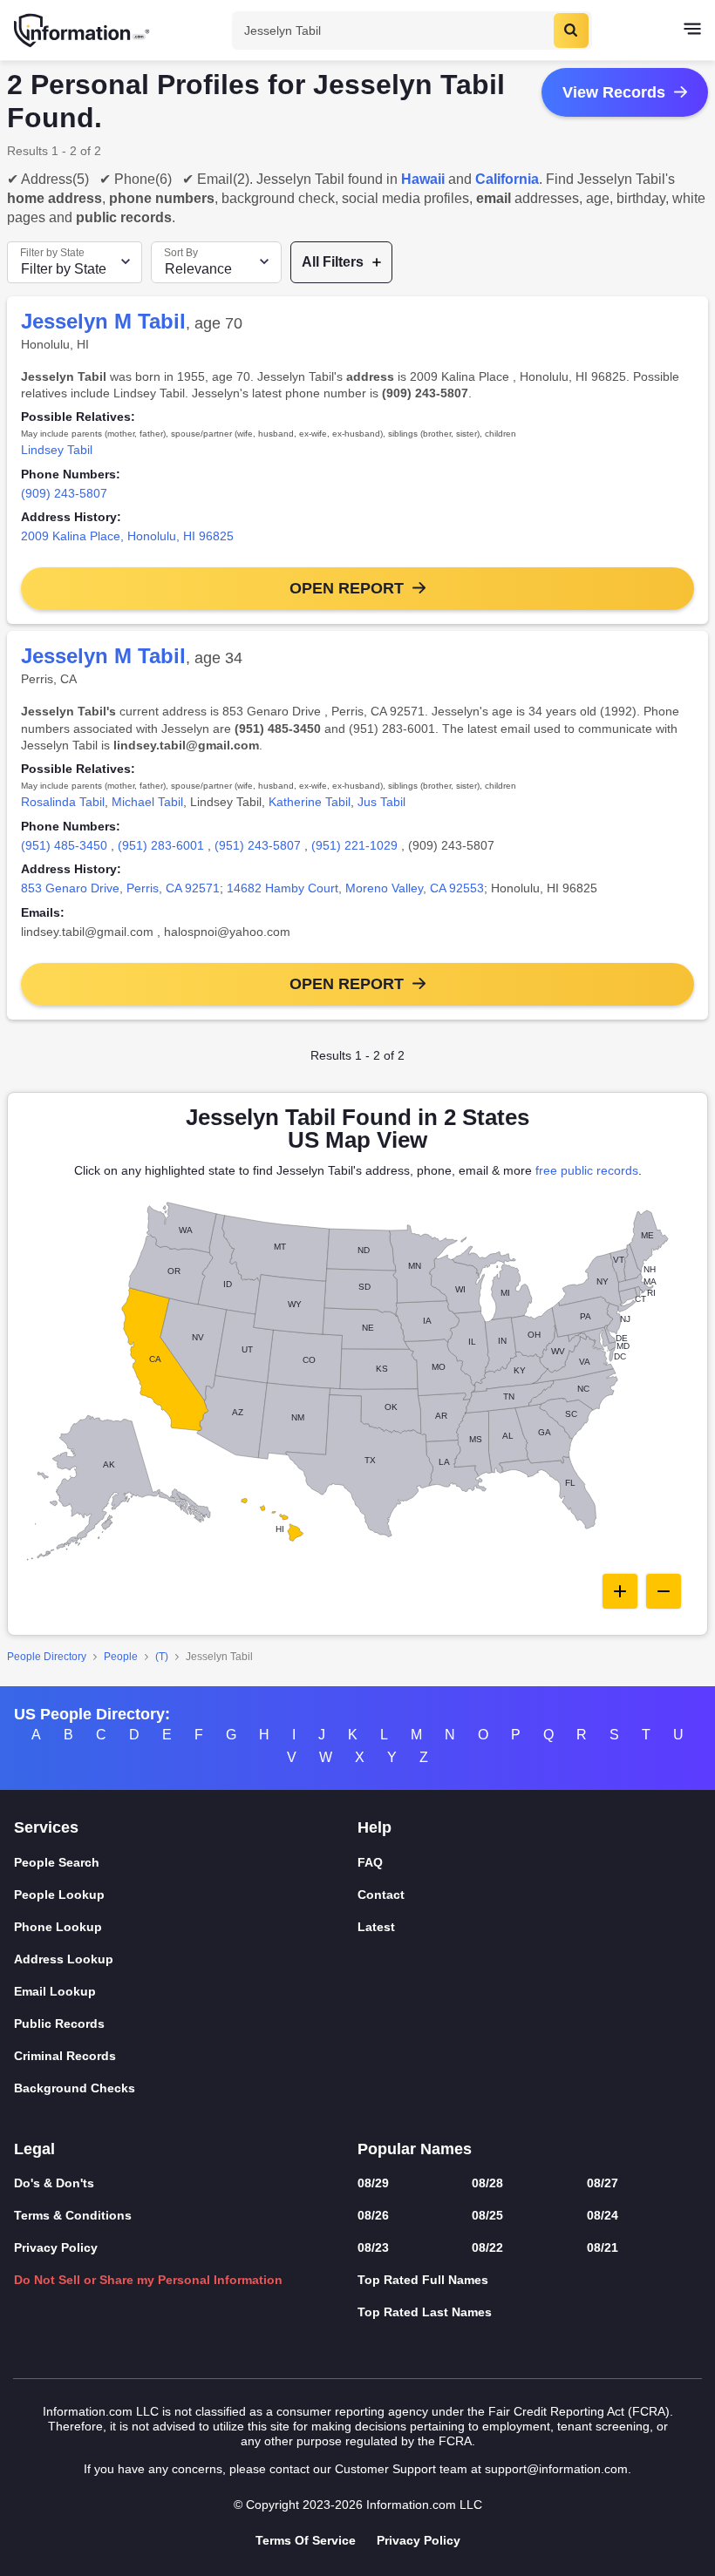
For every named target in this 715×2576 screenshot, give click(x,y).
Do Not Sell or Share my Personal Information (148, 2280)
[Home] (83, 31)
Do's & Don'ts (54, 2183)
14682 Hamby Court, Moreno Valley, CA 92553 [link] (355, 888)
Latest (376, 1927)
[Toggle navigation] (692, 31)
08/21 (603, 2247)
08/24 (603, 2215)
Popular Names (415, 2149)
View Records (614, 92)
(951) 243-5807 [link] (258, 845)
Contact (381, 1895)
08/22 (487, 2247)
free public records (587, 1170)
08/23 (373, 2247)
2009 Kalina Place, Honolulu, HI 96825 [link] (127, 536)
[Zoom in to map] (620, 1591)
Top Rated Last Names (425, 2312)
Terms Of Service (306, 2540)
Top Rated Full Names (423, 2280)
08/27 (603, 2183)
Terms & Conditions (73, 2215)
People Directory (47, 1657)
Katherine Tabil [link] (310, 802)
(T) (162, 1657)
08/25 (487, 2215)
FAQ (370, 1862)
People (121, 1657)
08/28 (487, 2183)
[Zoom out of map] (664, 1591)
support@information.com (556, 2469)
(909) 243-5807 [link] (64, 493)
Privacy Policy (56, 2247)
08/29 (373, 2183)
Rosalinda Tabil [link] (63, 802)
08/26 (373, 2215)
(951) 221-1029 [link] (354, 845)
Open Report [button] (347, 588)
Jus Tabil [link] (381, 802)
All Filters (333, 262)
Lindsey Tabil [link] (57, 450)
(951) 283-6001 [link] (161, 845)
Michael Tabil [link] (147, 802)
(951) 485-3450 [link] (64, 845)
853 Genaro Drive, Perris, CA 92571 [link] (120, 888)
